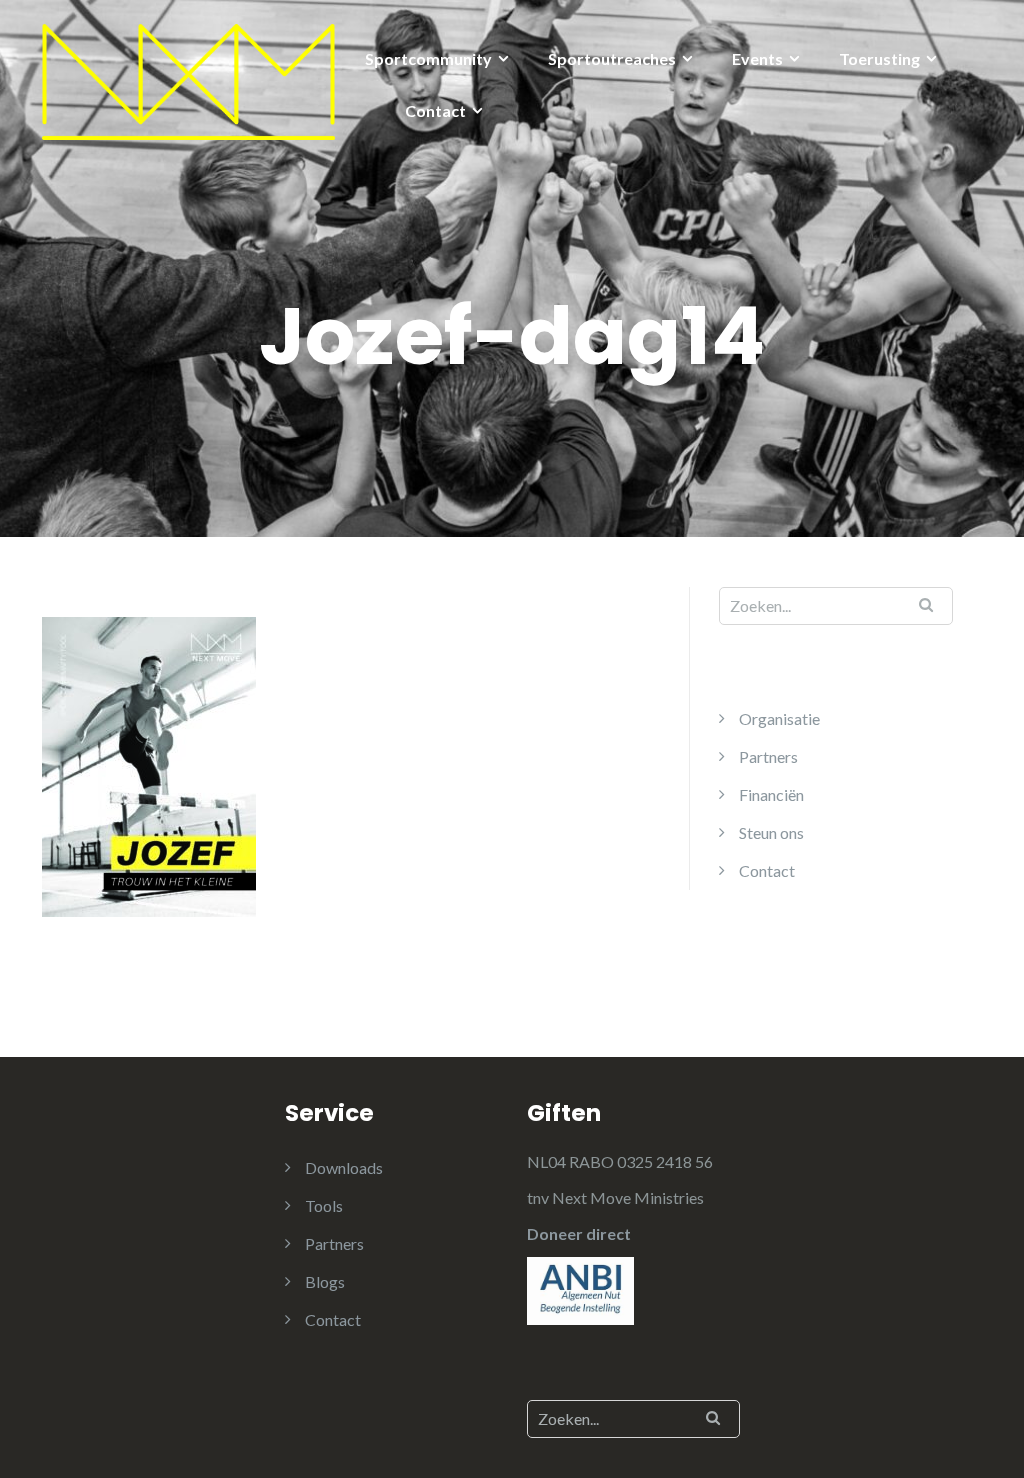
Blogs (325, 1281)
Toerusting (879, 58)
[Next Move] (188, 79)
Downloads (344, 1167)
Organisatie (779, 718)
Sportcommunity (428, 58)
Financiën (771, 794)
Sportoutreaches (612, 58)
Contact (435, 110)
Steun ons (771, 832)
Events (757, 58)
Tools (324, 1205)
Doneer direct (579, 1233)
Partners (768, 756)
